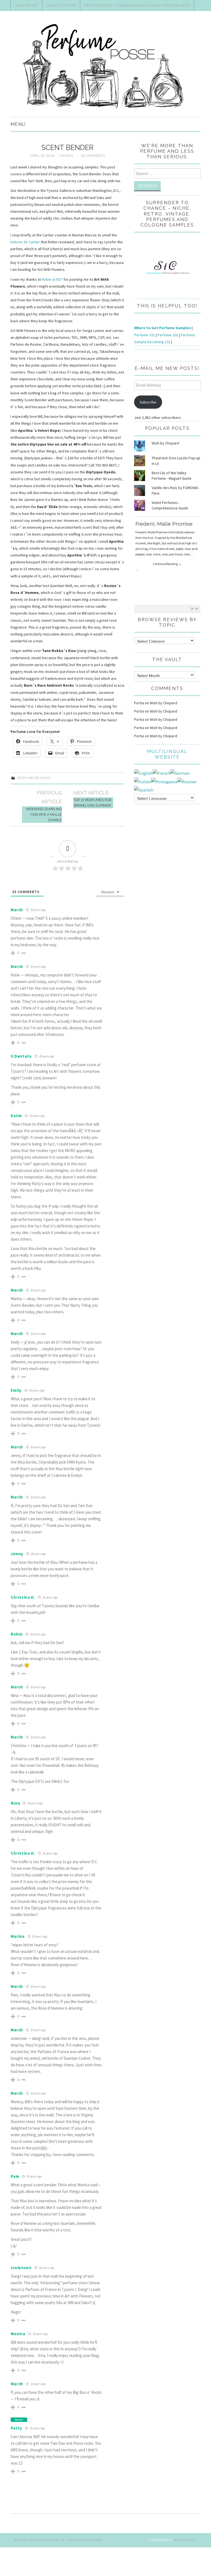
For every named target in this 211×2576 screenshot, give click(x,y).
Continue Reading (167, 564)
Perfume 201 (168, 335)
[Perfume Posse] (105, 66)
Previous (192, 608)
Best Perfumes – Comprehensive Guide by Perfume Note (137, 5)
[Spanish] (144, 789)
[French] (161, 773)
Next (197, 608)
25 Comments (93, 156)
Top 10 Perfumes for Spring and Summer (92, 803)
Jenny (17, 1554)
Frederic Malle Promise (164, 524)
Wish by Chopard (165, 443)
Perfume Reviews (34, 778)
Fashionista (161, 2540)
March (67, 156)
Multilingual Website (167, 754)
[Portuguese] (164, 781)
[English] (143, 773)
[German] (180, 773)
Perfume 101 (145, 335)
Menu (18, 124)
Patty (16, 2428)
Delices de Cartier (25, 242)
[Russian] (187, 781)
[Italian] (143, 781)
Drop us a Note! (61, 5)
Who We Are (26, 5)
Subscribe (148, 402)
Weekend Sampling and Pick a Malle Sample (44, 814)
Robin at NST (52, 279)
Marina (18, 1936)
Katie (16, 1116)
